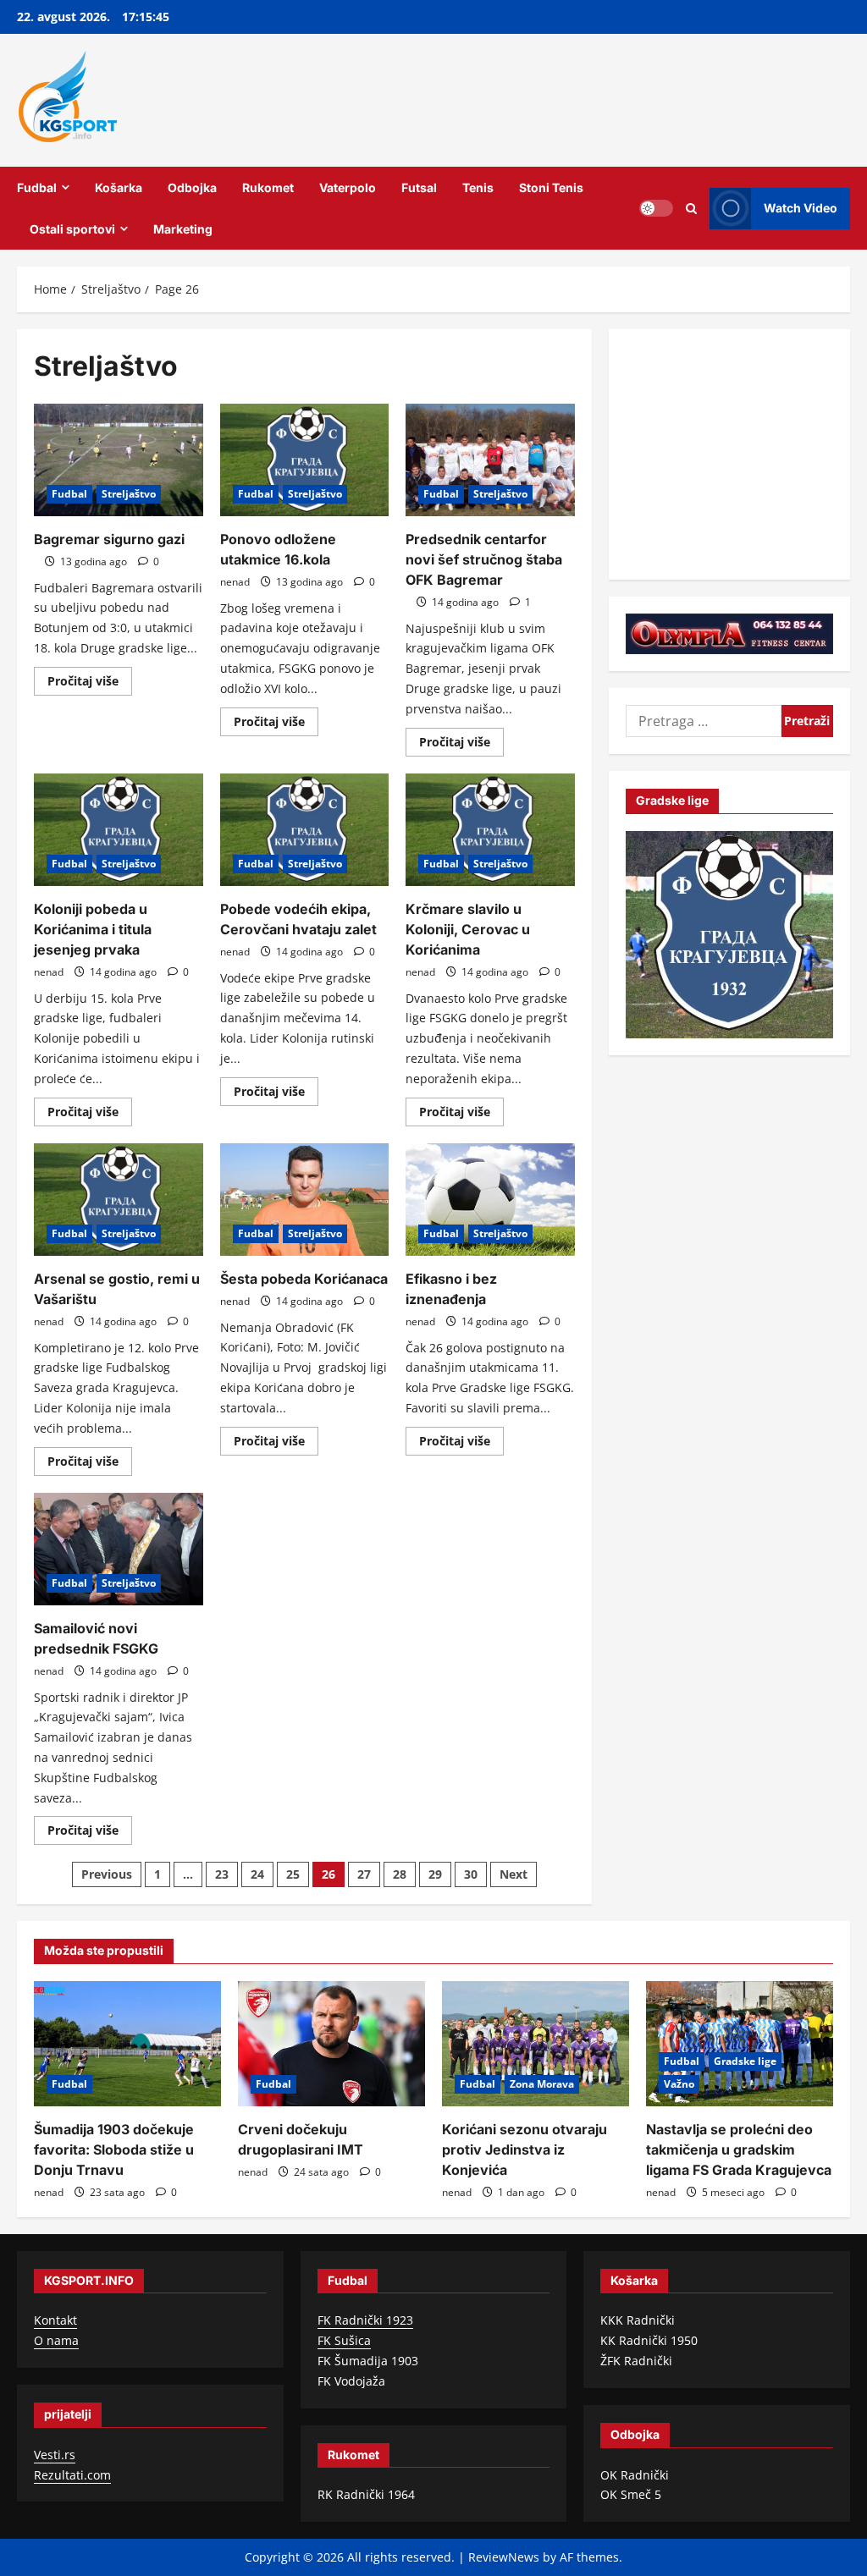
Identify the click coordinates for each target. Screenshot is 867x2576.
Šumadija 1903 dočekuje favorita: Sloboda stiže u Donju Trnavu (114, 2149)
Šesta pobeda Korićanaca (304, 1279)
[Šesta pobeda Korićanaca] (305, 1200)
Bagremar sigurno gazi (109, 539)
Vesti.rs (55, 2455)
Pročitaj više (90, 684)
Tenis (478, 187)
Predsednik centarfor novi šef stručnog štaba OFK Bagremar (484, 559)
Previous (107, 1874)
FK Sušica (344, 2340)
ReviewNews (504, 2557)
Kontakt (55, 2320)
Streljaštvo (129, 494)
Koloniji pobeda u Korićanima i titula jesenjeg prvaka (93, 929)
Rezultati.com (72, 2475)
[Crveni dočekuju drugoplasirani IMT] (331, 2043)
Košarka (119, 187)
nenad (235, 582)
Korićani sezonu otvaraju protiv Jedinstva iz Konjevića (525, 2149)
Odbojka (192, 187)
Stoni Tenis (551, 187)
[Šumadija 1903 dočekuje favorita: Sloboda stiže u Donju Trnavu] (127, 2043)
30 (471, 1874)
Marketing (183, 229)
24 (257, 1874)
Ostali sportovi (72, 229)
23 (222, 1874)
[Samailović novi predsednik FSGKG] (119, 1549)
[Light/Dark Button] (656, 208)
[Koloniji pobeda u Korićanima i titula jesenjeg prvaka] (119, 830)
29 (435, 1874)
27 (364, 1874)
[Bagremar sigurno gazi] (119, 460)
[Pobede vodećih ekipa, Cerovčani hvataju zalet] (305, 830)
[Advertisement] (746, 452)
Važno (679, 2084)
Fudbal (37, 187)
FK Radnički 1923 (365, 2320)
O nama (56, 2340)
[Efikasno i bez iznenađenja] (490, 1200)
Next (514, 1874)
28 (400, 1874)
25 (293, 1874)
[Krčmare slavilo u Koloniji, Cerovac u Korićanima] (490, 830)
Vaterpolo (348, 187)
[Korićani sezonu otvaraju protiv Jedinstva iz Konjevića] (536, 2043)
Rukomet (268, 187)
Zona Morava (542, 2084)
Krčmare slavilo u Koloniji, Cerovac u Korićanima (468, 929)
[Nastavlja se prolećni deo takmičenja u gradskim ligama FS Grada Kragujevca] (740, 2043)
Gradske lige (745, 2061)
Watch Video (801, 208)
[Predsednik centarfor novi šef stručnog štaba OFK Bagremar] (490, 460)
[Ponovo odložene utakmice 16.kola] (305, 460)
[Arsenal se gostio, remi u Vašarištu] (119, 1200)
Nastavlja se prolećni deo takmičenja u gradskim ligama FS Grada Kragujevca (739, 2149)
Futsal (419, 187)
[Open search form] (691, 208)
